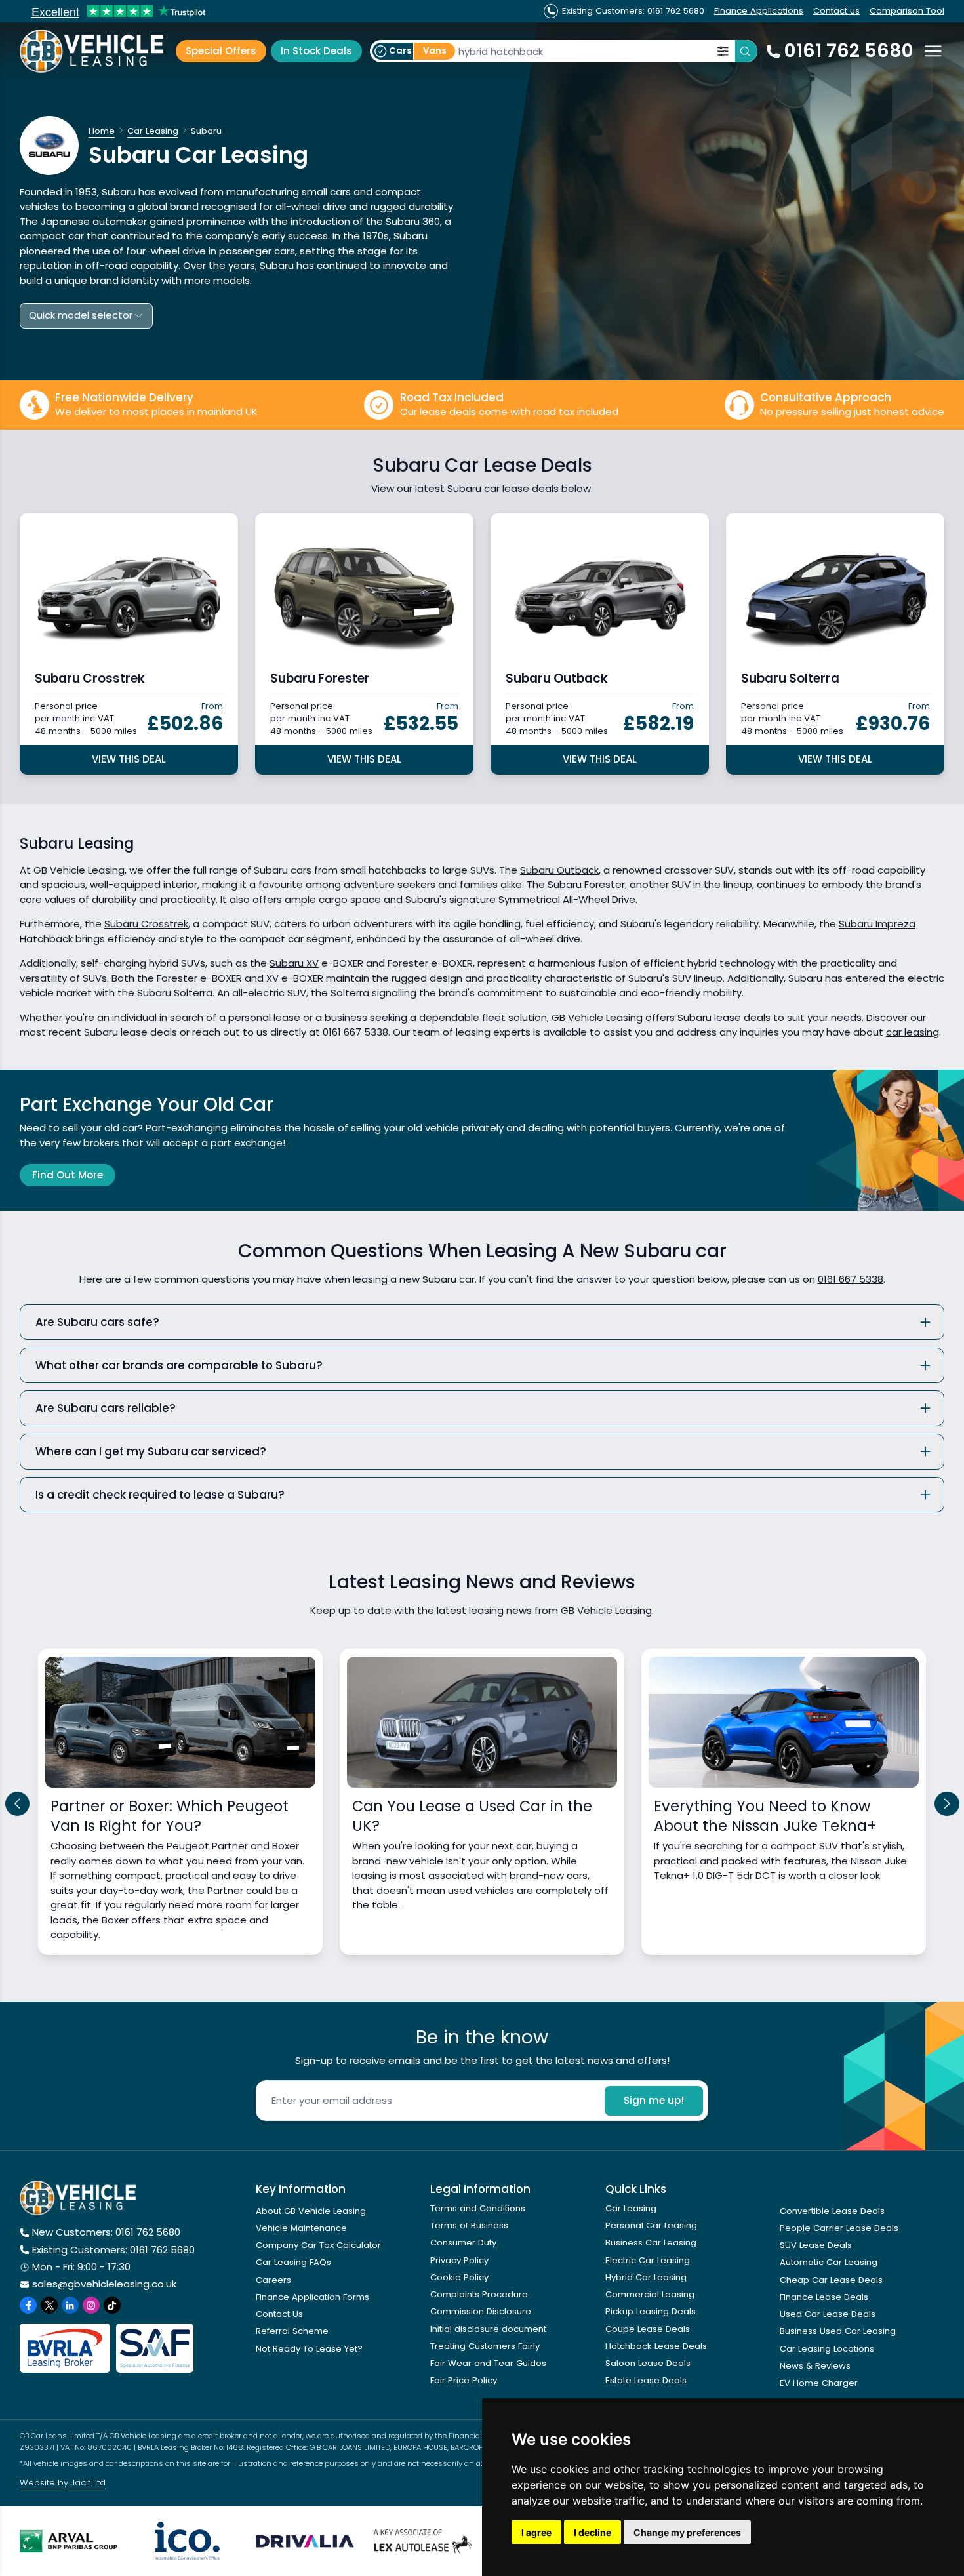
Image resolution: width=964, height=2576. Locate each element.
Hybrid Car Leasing (646, 2277)
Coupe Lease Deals (648, 2329)
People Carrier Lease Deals (839, 2228)
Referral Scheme (292, 2331)
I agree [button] (536, 2532)
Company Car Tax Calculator (318, 2245)
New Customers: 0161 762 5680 (106, 2232)
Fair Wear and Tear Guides (488, 2363)
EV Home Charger (819, 2383)
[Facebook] (28, 2305)
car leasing (913, 1032)
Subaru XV (294, 963)
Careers (273, 2280)
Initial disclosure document (488, 2329)
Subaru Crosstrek (146, 924)
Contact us (836, 11)
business (346, 1017)
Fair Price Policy (464, 2380)
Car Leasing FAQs (293, 2262)
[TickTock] (112, 2305)
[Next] (947, 1804)
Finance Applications (759, 11)
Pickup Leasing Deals (651, 2311)
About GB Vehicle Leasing (311, 2211)
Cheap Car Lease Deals (831, 2280)
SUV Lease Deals (816, 2245)
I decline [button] (592, 2532)
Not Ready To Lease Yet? (309, 2349)
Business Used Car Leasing (838, 2331)
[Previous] (18, 1804)
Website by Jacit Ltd (63, 2483)
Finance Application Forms (312, 2297)
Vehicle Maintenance (301, 2228)
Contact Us (279, 2314)
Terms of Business (469, 2225)
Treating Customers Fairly (485, 2346)
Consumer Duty (463, 2243)
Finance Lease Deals (824, 2297)
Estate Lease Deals (646, 2380)
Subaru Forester (586, 884)
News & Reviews (815, 2366)
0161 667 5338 (851, 1279)
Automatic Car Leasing (829, 2262)
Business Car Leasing (651, 2243)
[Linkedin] (70, 2305)
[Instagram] (91, 2305)
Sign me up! (654, 2100)
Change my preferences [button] (687, 2532)
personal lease (264, 1017)
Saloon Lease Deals (648, 2363)
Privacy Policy (459, 2260)
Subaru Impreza (877, 924)
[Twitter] (49, 2305)
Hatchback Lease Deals (656, 2346)
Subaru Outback (559, 870)
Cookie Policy (459, 2277)
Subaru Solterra (175, 993)
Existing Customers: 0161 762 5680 (113, 2250)
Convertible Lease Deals (832, 2211)
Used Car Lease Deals (828, 2314)
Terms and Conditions (478, 2208)
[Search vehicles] (746, 51)
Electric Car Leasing (648, 2260)
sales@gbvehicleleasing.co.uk (104, 2284)
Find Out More (68, 1175)
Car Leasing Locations (827, 2349)
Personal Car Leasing (651, 2225)
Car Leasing (631, 2208)
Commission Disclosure (481, 2311)
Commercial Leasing (650, 2294)
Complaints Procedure (479, 2294)
